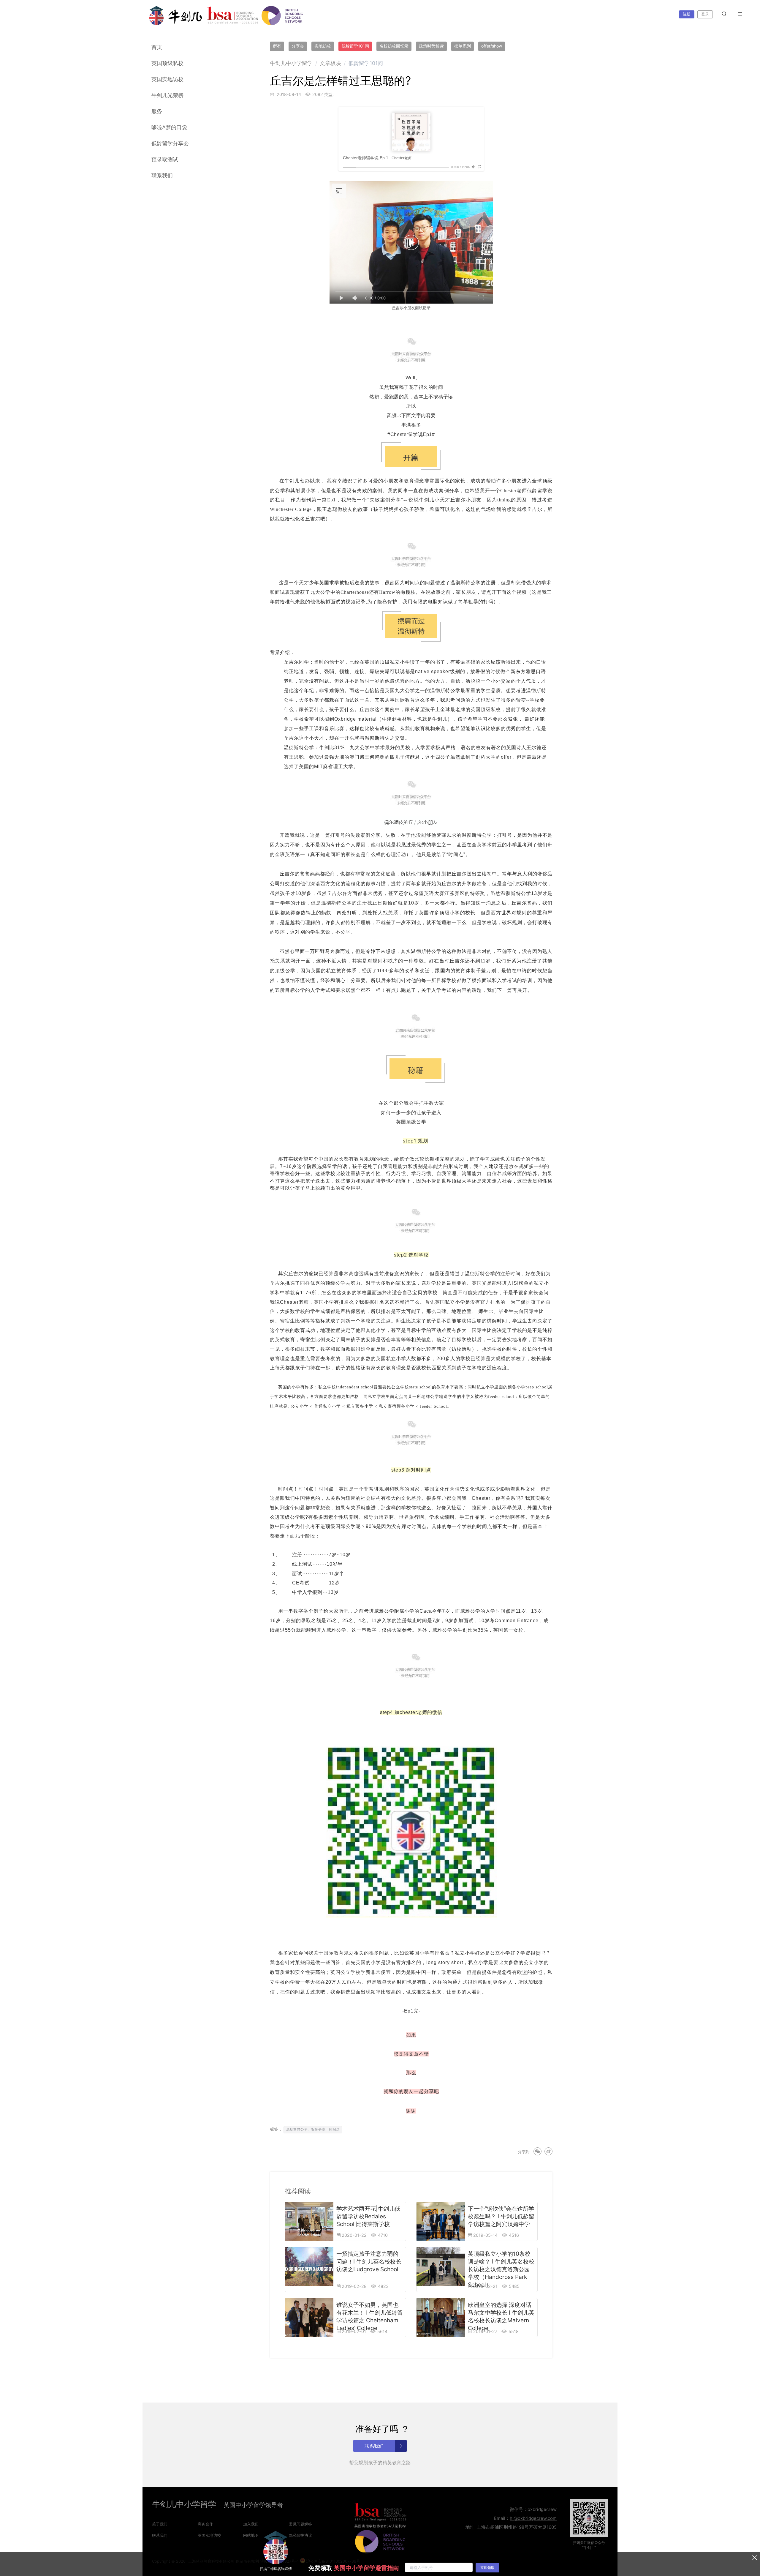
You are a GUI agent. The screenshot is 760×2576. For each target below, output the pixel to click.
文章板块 (330, 63)
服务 (157, 111)
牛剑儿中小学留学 (291, 63)
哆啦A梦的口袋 (169, 127)
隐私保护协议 (300, 2535)
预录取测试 (165, 159)
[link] (291, 63)
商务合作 (205, 2524)
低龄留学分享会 (170, 143)
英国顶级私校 (167, 63)
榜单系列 (463, 46)
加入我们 (251, 2524)
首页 (157, 47)
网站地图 (251, 2535)
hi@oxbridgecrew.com (533, 2518)
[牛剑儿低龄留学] (176, 16)
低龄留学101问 (355, 46)
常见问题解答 (300, 2524)
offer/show (492, 46)
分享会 (298, 46)
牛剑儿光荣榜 (167, 95)
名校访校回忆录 (394, 46)
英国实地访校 (167, 79)
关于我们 (160, 2524)
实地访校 (323, 46)
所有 (277, 46)
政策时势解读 (431, 46)
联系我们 (162, 175)
